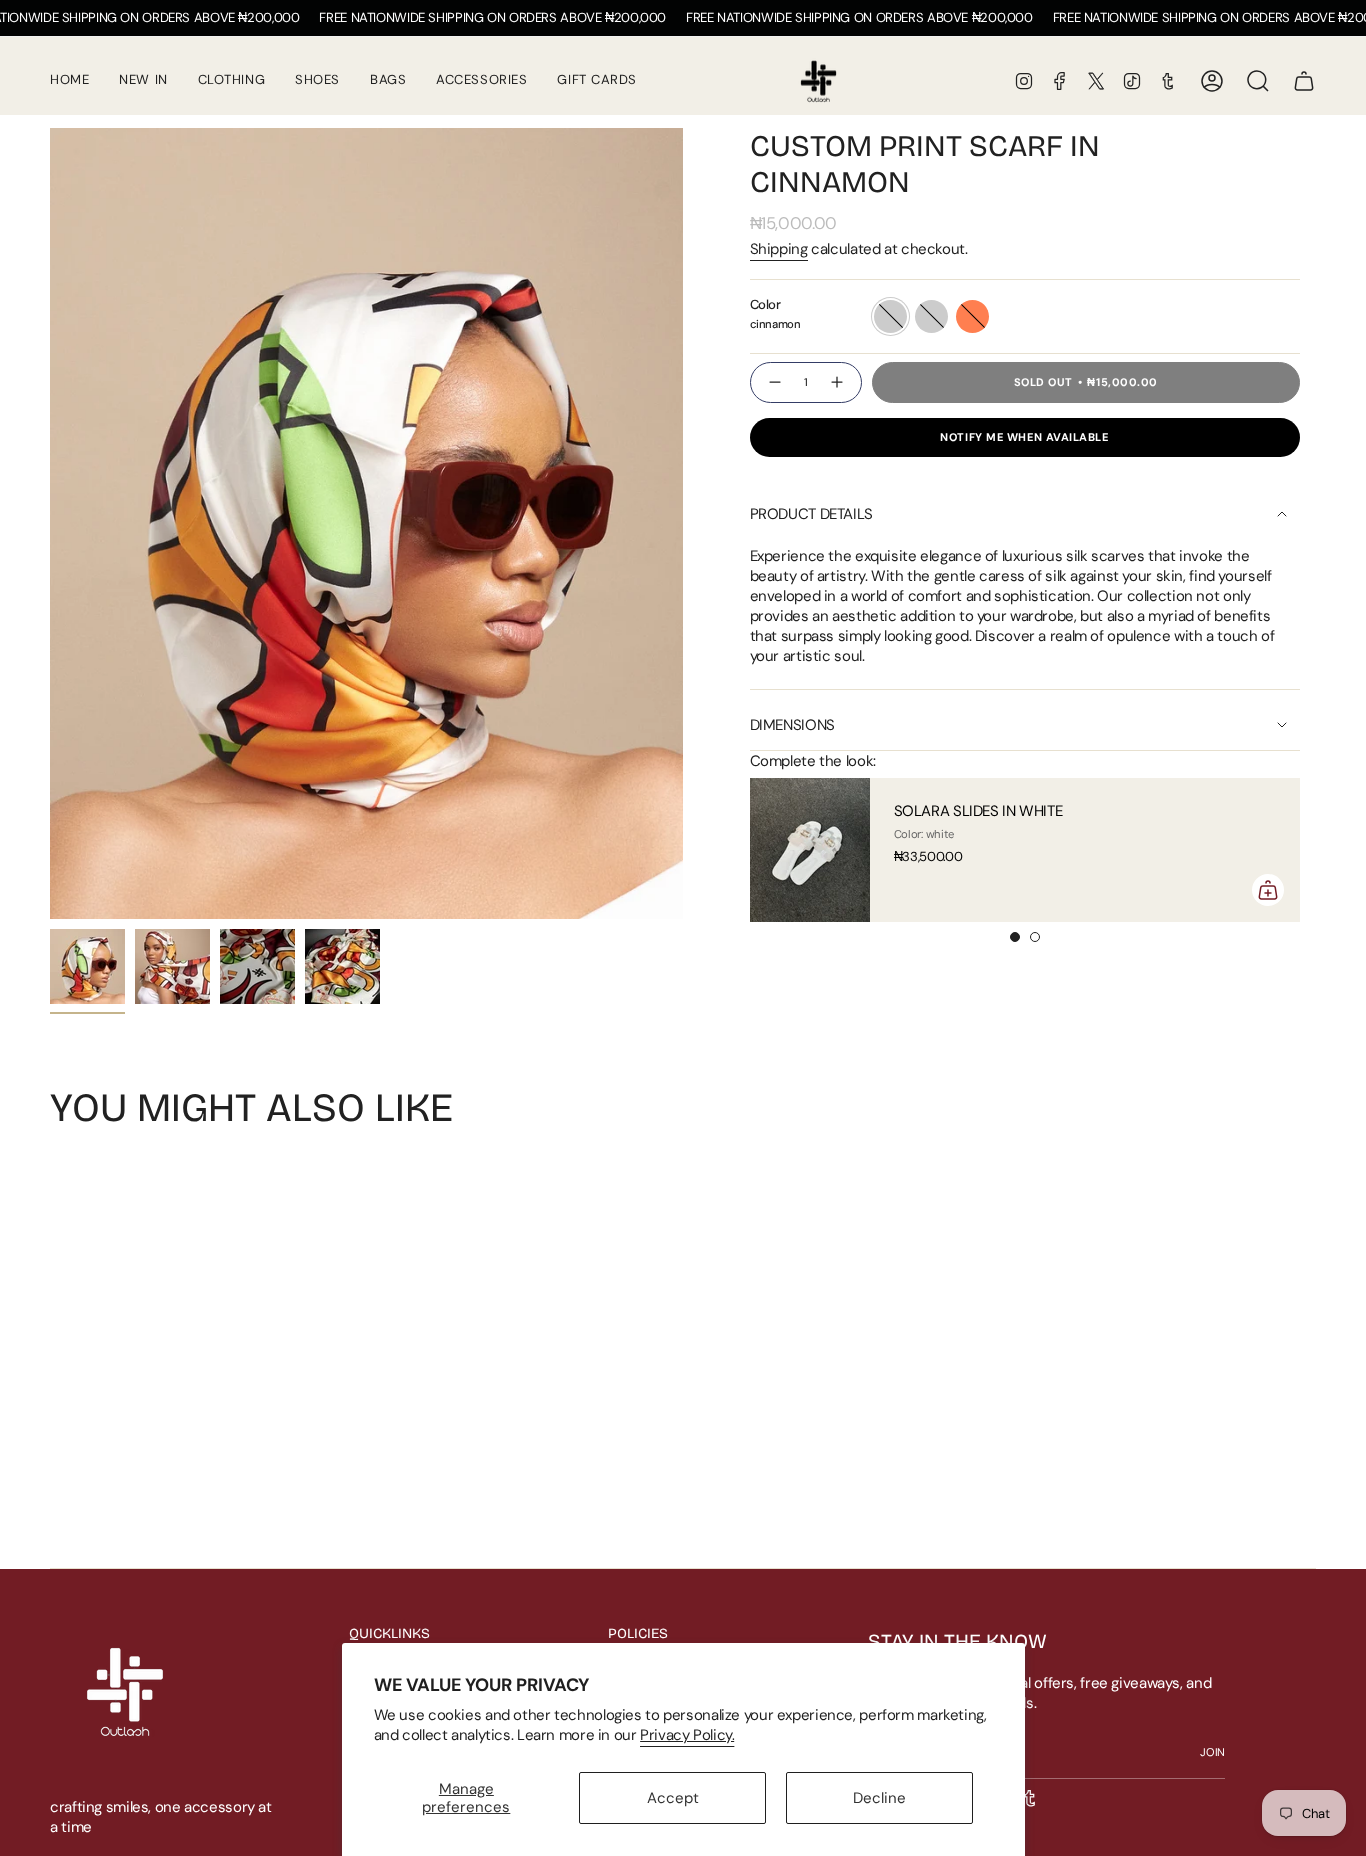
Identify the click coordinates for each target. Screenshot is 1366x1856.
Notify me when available (1024, 437)
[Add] (752, 890)
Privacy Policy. (687, 1735)
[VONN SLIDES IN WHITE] (844, 850)
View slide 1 (1015, 937)
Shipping (779, 249)
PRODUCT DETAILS (811, 514)
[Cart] (1304, 81)
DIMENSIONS (792, 725)
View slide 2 (1035, 937)
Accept (673, 1798)
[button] (317, 81)
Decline (879, 1798)
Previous (50, 524)
